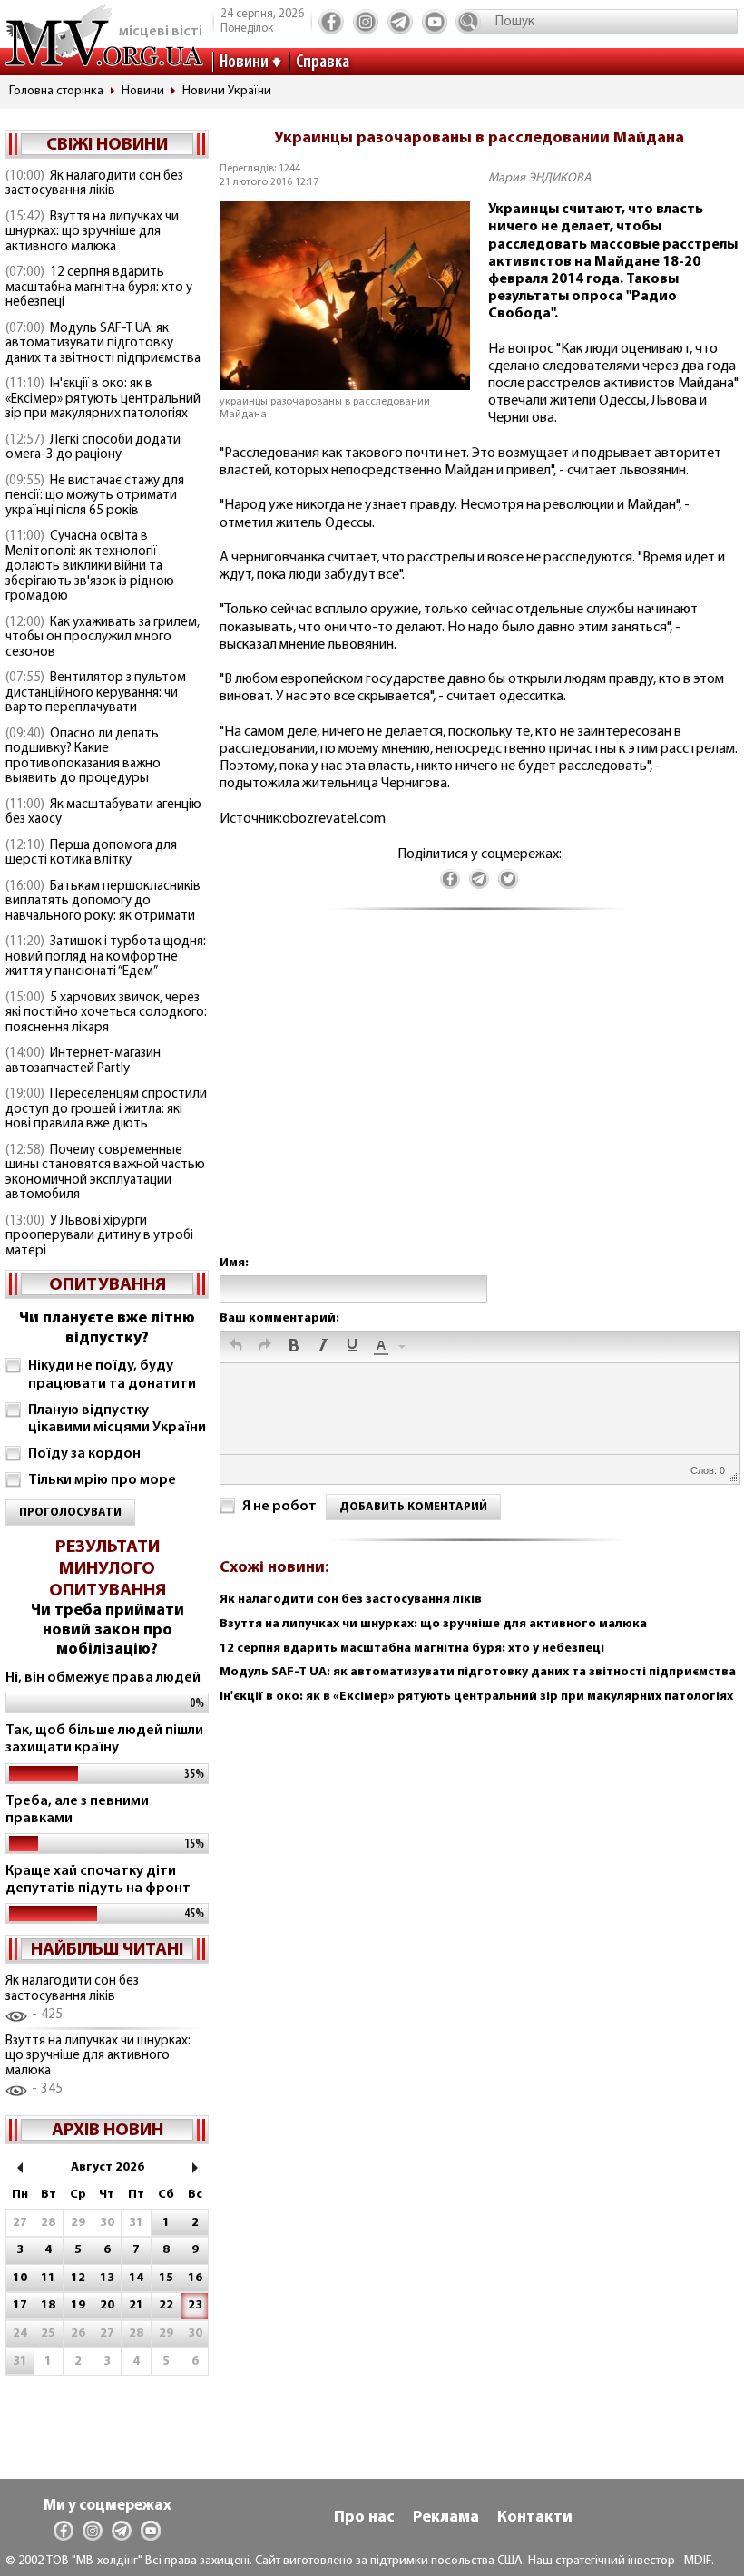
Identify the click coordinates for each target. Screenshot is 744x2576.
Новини (244, 63)
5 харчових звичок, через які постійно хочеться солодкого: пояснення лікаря (106, 1013)
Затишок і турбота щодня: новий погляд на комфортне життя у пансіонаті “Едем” (106, 957)
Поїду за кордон (84, 1454)
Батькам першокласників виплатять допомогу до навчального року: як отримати (103, 902)
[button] (236, 1347)
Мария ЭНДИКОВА (540, 178)
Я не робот (279, 1507)
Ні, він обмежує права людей (103, 1678)
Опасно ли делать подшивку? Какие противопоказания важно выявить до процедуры (83, 757)
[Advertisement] (479, 1101)
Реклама (446, 2518)
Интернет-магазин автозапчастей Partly (83, 1061)
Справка (323, 63)
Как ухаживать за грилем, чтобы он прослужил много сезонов (103, 638)
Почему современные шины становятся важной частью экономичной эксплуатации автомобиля (105, 1173)
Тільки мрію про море (102, 1480)
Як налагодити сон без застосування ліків (94, 184)
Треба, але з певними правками (77, 1810)
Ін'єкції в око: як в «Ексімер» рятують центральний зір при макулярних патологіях (103, 399)
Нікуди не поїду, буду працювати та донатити (112, 1375)
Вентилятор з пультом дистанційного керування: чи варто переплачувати (96, 693)
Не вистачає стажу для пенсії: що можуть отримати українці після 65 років (95, 496)
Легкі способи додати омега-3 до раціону (93, 448)
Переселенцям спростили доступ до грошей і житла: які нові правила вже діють (106, 1109)
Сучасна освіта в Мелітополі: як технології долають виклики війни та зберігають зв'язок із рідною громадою (90, 566)
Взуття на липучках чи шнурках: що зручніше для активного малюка (92, 232)
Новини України (227, 91)
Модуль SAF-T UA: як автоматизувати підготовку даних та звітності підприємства (103, 344)
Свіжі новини (107, 145)
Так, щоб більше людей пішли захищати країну (104, 1739)
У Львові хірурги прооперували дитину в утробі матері (99, 1236)
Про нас (364, 2518)
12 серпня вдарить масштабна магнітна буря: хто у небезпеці (99, 288)
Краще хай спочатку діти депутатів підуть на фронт (98, 1880)
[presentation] (236, 1347)
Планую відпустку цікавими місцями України (117, 1419)
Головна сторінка (56, 91)
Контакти (535, 2518)
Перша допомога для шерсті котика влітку (91, 854)
